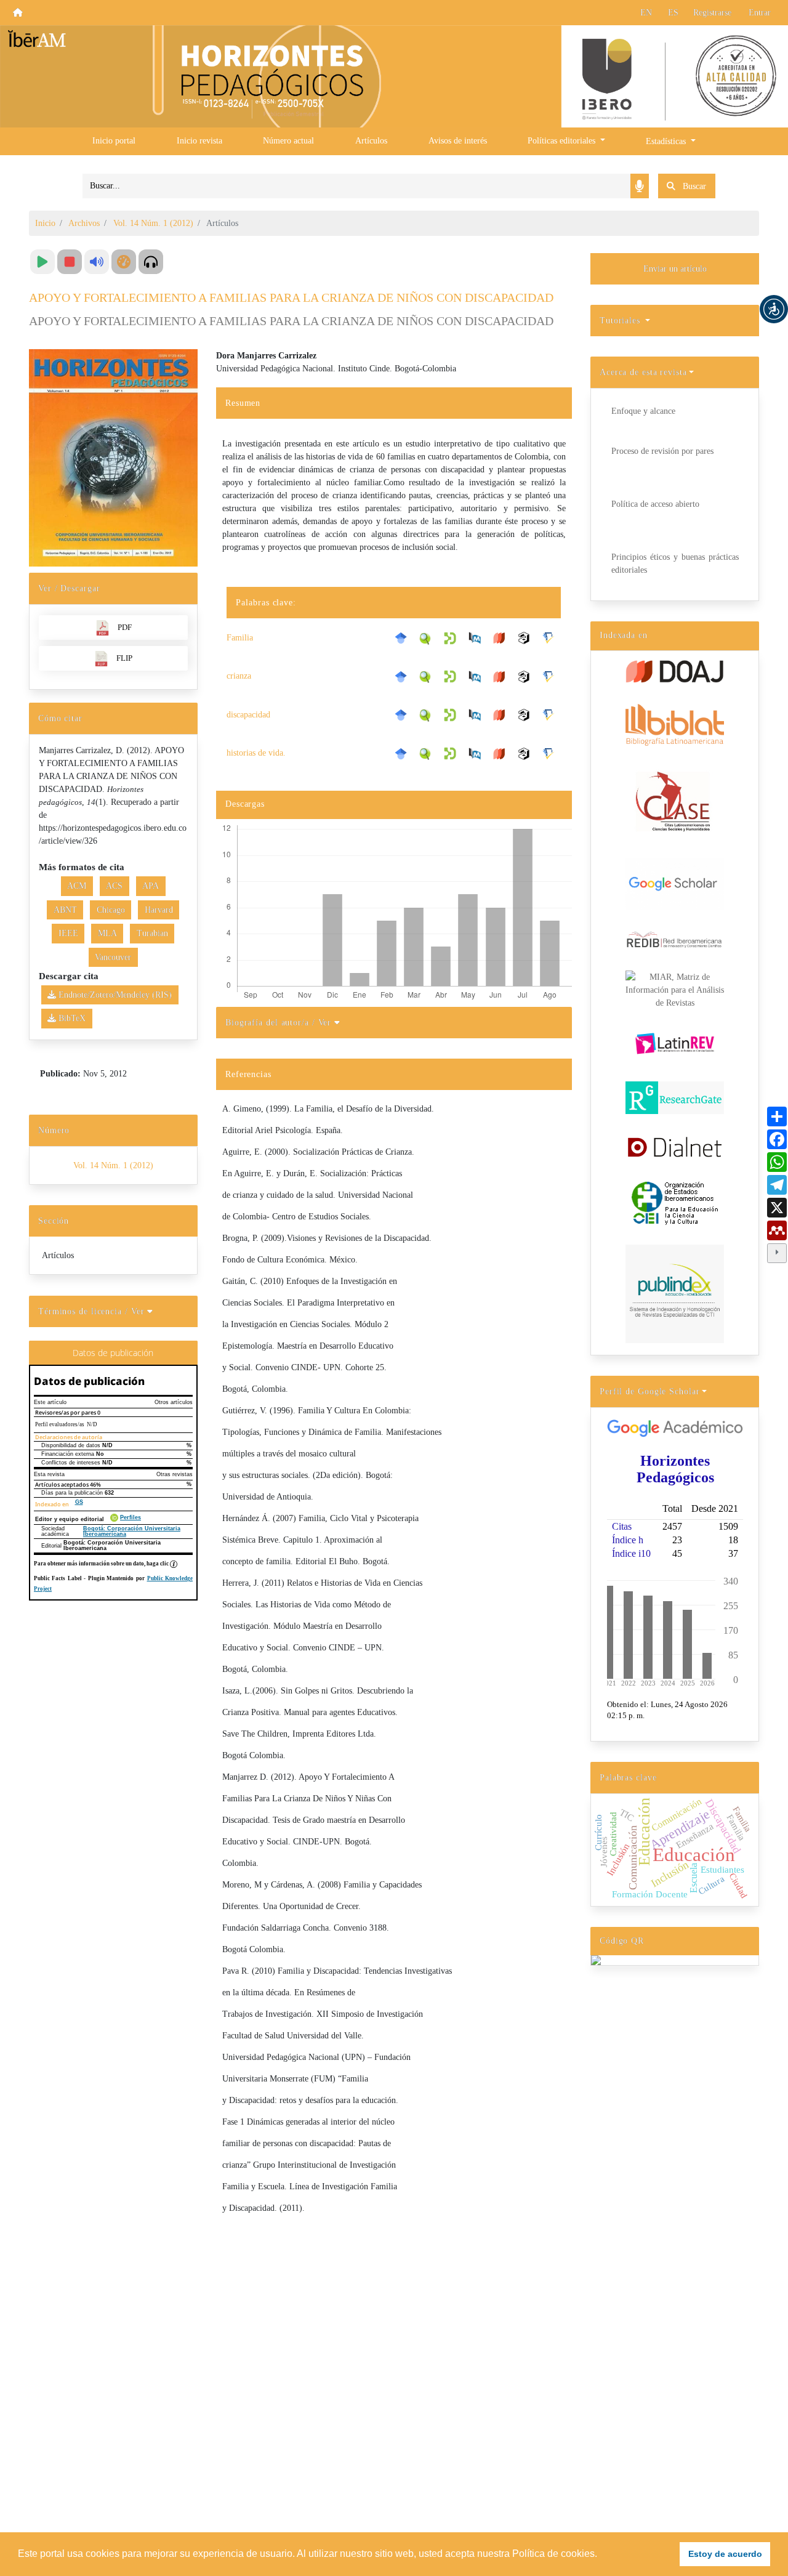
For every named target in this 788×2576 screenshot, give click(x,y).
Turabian (152, 933)
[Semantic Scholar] (552, 638)
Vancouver (113, 957)
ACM (77, 886)
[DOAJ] (502, 638)
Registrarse (712, 13)
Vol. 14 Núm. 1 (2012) (153, 223)
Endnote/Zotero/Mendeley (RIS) (114, 995)
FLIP (124, 658)
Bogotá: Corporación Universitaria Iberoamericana (132, 1531)
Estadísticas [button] (667, 141)
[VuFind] (428, 637)
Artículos (371, 141)
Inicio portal (114, 141)
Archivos (84, 223)
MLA (107, 933)
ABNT (65, 910)
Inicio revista (199, 141)
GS (79, 1502)
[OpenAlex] (527, 638)
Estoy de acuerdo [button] (725, 2554)
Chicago (111, 910)
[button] (774, 309)
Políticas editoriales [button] (563, 141)
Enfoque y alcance (643, 411)
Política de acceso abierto (655, 504)
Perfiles (131, 1518)
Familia (240, 638)
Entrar (760, 13)
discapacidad (248, 715)
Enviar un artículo (675, 269)
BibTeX (71, 1018)
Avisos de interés (458, 141)
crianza (239, 676)
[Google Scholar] (404, 638)
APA (151, 886)
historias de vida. (256, 753)
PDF (125, 627)
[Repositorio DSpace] (453, 637)
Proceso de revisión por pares (662, 451)
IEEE (68, 933)
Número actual (288, 141)
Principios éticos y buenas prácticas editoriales (675, 563)
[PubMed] (478, 638)
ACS (114, 886)
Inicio (45, 223)
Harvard (159, 910)
